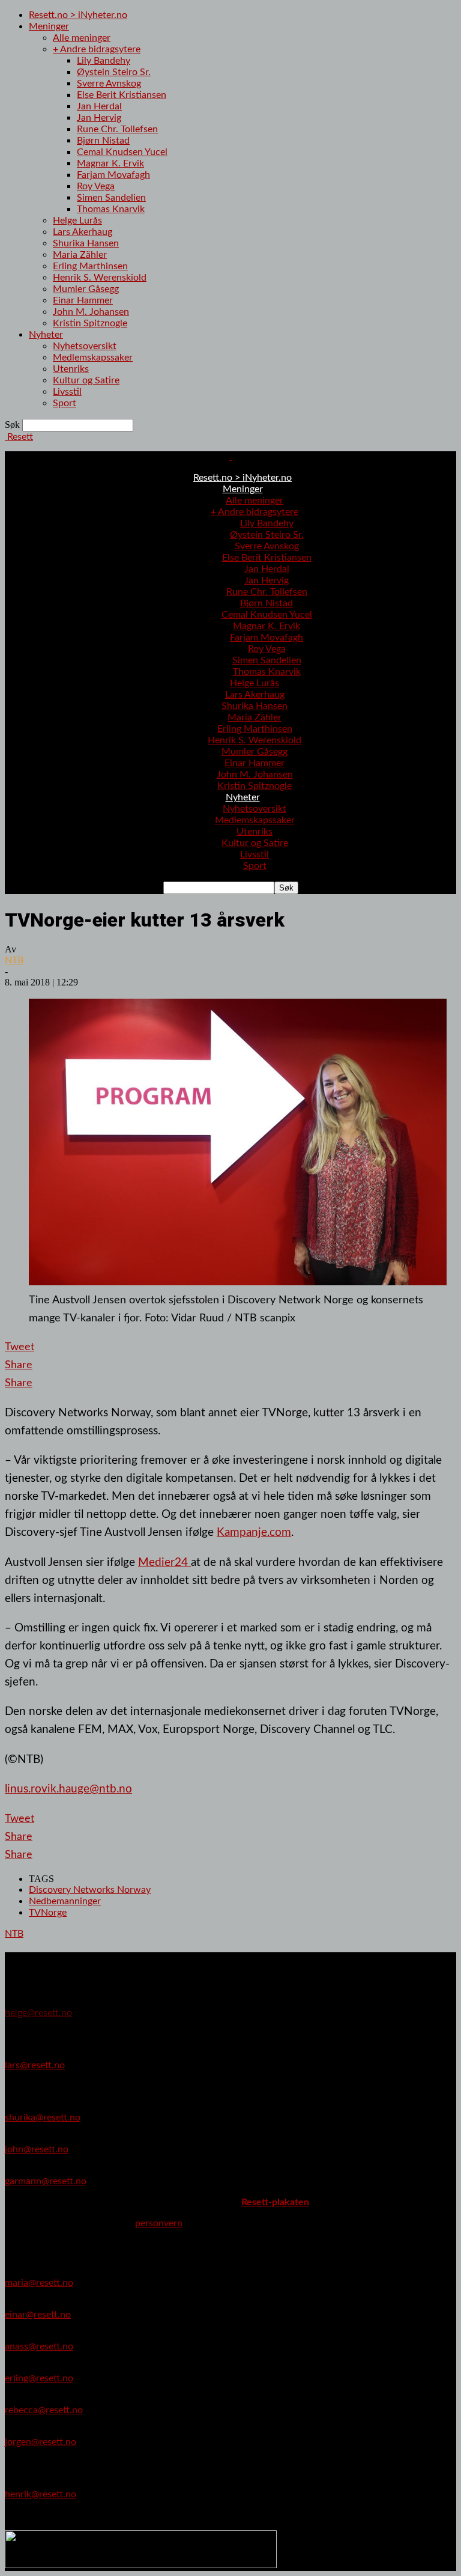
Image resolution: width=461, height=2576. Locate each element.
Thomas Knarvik (111, 209)
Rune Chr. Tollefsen (117, 129)
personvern (159, 2223)
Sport (65, 403)
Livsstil (67, 392)
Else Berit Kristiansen (122, 95)
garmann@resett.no (46, 2181)
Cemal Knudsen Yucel (122, 152)
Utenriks (71, 369)
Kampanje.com (254, 1532)
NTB (14, 960)
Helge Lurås (77, 221)
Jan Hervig (99, 118)
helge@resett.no (38, 2013)
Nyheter (46, 335)
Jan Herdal (99, 106)
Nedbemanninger (65, 1901)
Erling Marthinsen (90, 266)
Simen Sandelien (111, 198)
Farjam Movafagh (113, 175)
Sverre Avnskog (109, 84)
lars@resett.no (35, 2065)
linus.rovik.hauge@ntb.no (68, 1789)
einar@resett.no (38, 2315)
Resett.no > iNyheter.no (78, 15)
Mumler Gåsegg (86, 289)
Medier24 (164, 1562)
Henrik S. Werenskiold (100, 278)
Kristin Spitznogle (90, 323)
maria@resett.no (39, 2283)
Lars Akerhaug (83, 232)
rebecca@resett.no (44, 2410)
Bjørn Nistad (103, 141)
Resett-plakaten (275, 2202)
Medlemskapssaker (93, 358)
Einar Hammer (83, 300)
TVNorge (48, 1913)
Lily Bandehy (104, 61)
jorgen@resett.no (41, 2442)
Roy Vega (96, 186)
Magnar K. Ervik (110, 163)
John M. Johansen (91, 312)
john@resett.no (37, 2149)
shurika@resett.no (43, 2118)
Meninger (49, 26)
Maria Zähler (80, 255)
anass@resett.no (39, 2346)
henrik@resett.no (41, 2494)
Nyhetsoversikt (85, 346)
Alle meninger (82, 38)
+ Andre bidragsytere (97, 49)
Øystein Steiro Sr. (114, 72)
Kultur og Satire (86, 380)
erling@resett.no (39, 2378)
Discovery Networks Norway (90, 1890)
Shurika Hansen (86, 243)
